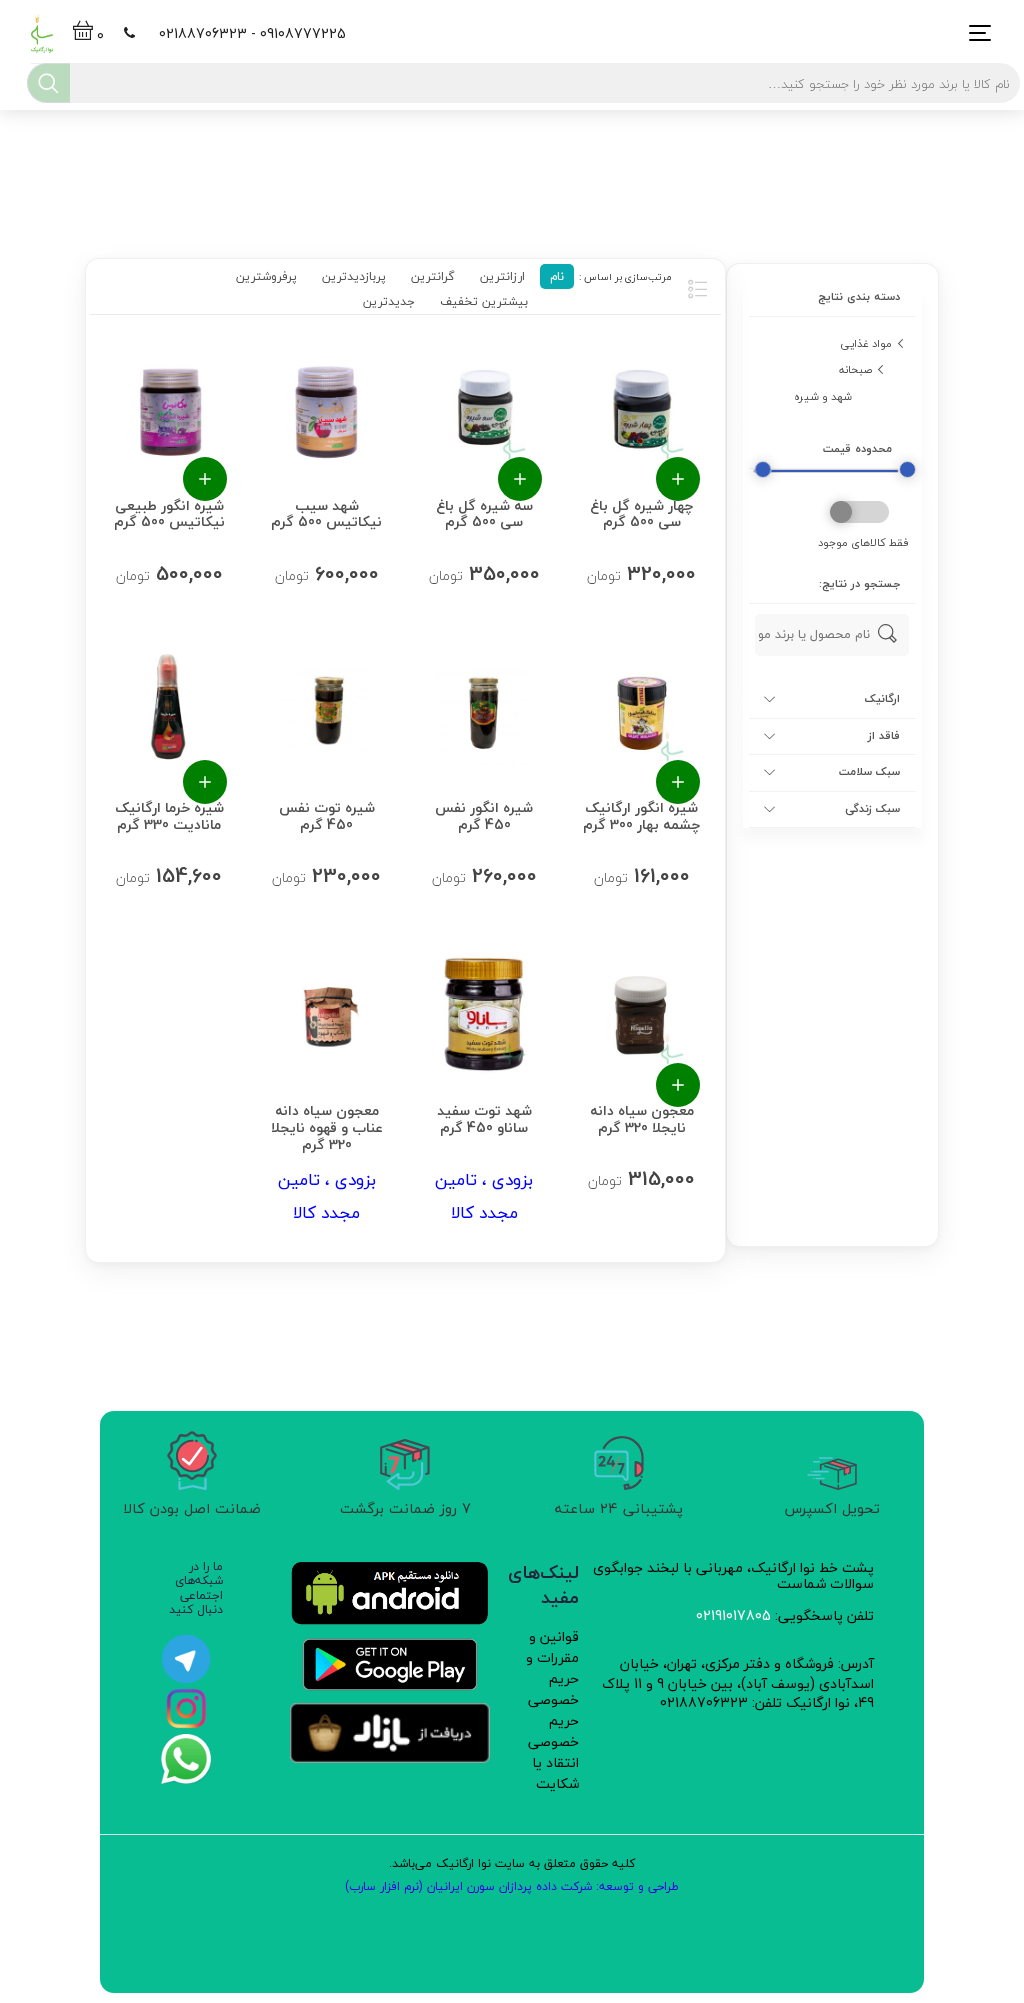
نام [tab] (557, 276)
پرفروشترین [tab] (266, 276)
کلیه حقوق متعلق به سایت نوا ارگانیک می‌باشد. (512, 1863)
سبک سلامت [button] (869, 772)
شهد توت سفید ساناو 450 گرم (484, 1117)
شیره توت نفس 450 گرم (326, 814)
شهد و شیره (823, 396)
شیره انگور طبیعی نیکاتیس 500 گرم (168, 512)
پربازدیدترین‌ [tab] (354, 276)
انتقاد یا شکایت (555, 1773)
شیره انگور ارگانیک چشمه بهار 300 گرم (641, 814)
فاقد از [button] (884, 736)
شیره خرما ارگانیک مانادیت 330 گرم (168, 814)
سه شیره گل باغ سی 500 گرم (484, 512)
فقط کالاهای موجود (863, 543)
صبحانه (855, 369)
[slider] (762, 469)
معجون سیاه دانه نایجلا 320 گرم (642, 1117)
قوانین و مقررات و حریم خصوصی (552, 1668)
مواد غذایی (866, 343)
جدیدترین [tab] (389, 301)
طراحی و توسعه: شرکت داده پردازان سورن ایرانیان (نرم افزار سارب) (512, 1886)
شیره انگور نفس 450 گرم (484, 814)
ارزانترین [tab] (502, 276)
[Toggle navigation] (974, 33)
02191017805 (733, 1615)
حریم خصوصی (553, 1731)
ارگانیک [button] (882, 699)
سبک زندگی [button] (872, 809)
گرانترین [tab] (433, 276)
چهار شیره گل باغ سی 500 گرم (641, 512)
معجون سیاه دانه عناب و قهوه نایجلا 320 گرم (326, 1125)
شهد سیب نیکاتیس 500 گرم (326, 512)
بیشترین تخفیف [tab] (484, 301)
